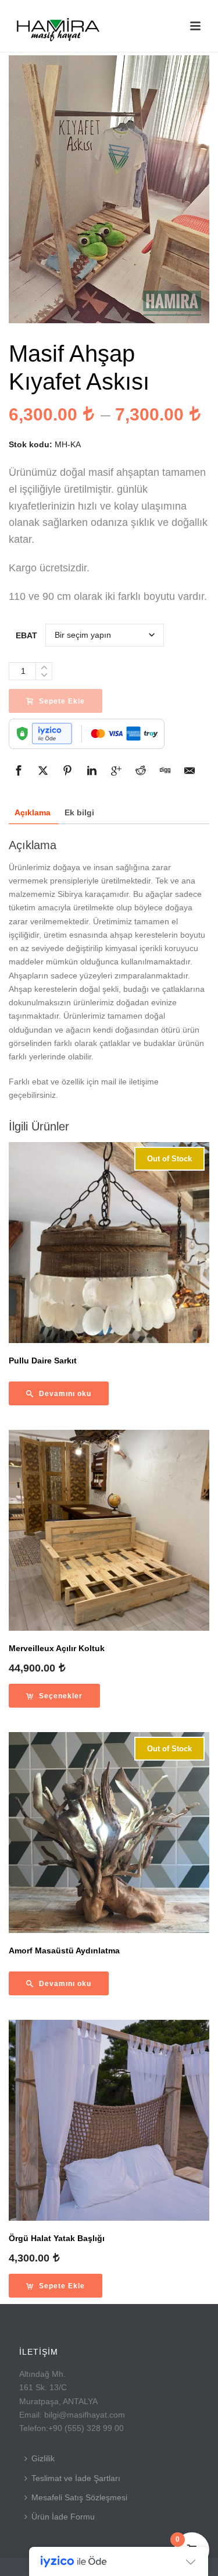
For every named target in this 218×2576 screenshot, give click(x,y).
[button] (56, 2286)
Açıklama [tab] (33, 812)
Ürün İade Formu (63, 2517)
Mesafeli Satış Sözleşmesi (79, 2497)
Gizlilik (43, 2458)
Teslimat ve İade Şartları (76, 2478)
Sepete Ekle (62, 701)
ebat (26, 635)
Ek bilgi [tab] (79, 812)
